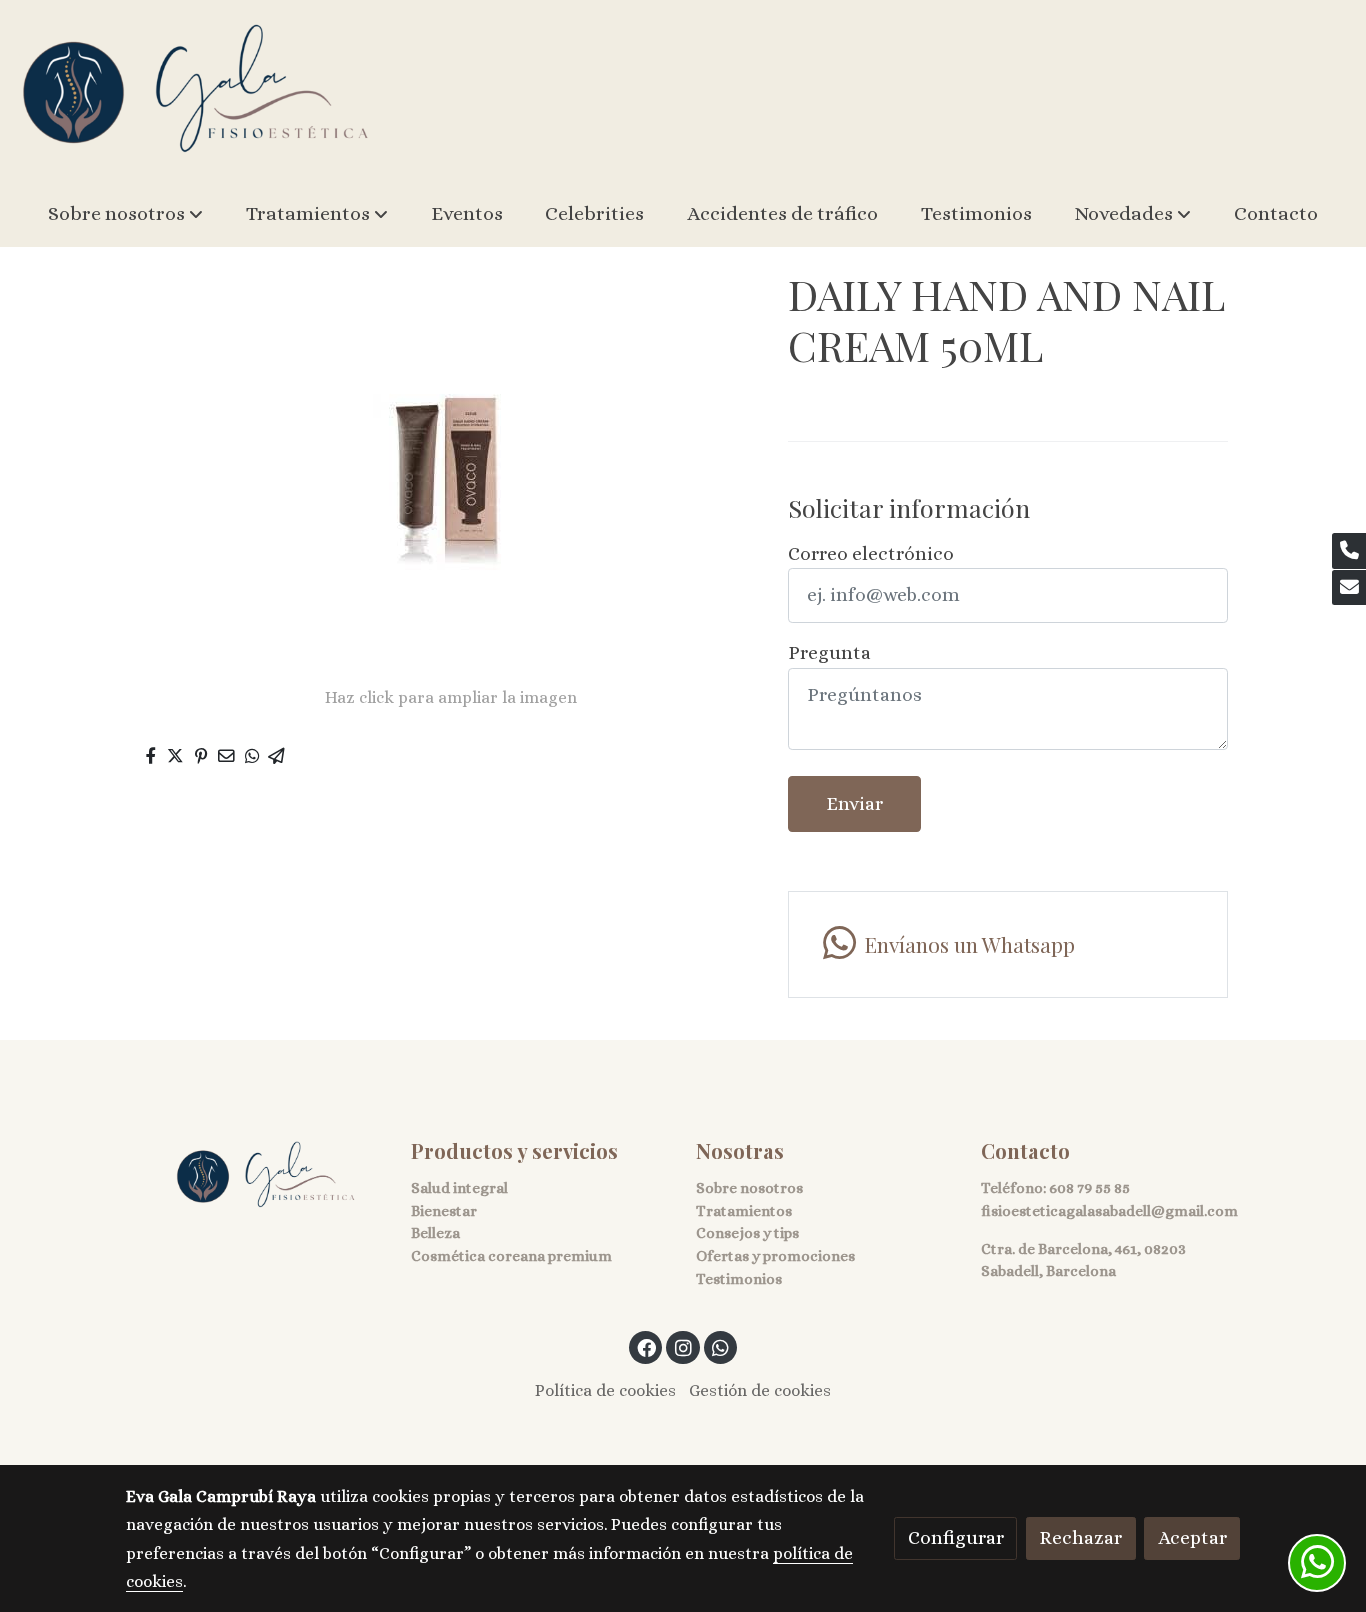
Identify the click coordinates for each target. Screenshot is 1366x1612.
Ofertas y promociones (775, 1256)
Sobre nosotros (749, 1188)
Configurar (956, 1537)
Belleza (435, 1233)
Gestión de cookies (760, 1390)
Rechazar (1080, 1537)
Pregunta (829, 652)
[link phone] (1349, 551)
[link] (196, 90)
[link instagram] (683, 1346)
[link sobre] (255, 1175)
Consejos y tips (747, 1233)
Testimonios (739, 1279)
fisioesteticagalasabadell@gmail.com (1109, 1211)
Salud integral (459, 1188)
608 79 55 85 (1089, 1188)
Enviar (854, 803)
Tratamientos (744, 1211)
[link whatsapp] (721, 1346)
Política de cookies (605, 1390)
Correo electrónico (871, 553)
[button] (125, 214)
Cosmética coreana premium (511, 1256)
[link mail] (1349, 588)
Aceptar (1192, 1537)
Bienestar (444, 1211)
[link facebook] (647, 1346)
